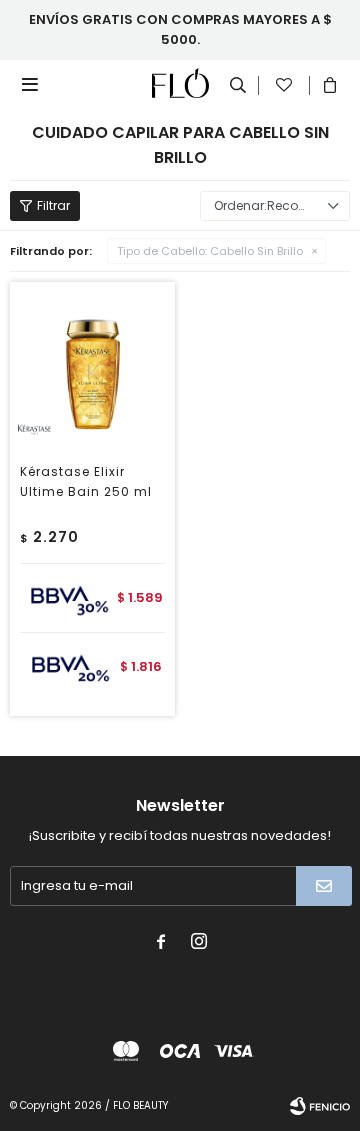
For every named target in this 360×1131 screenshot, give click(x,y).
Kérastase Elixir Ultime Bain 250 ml (86, 481)
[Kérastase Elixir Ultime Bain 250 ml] (92, 364)
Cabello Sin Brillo (210, 251)
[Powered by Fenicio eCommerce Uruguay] (320, 1106)
